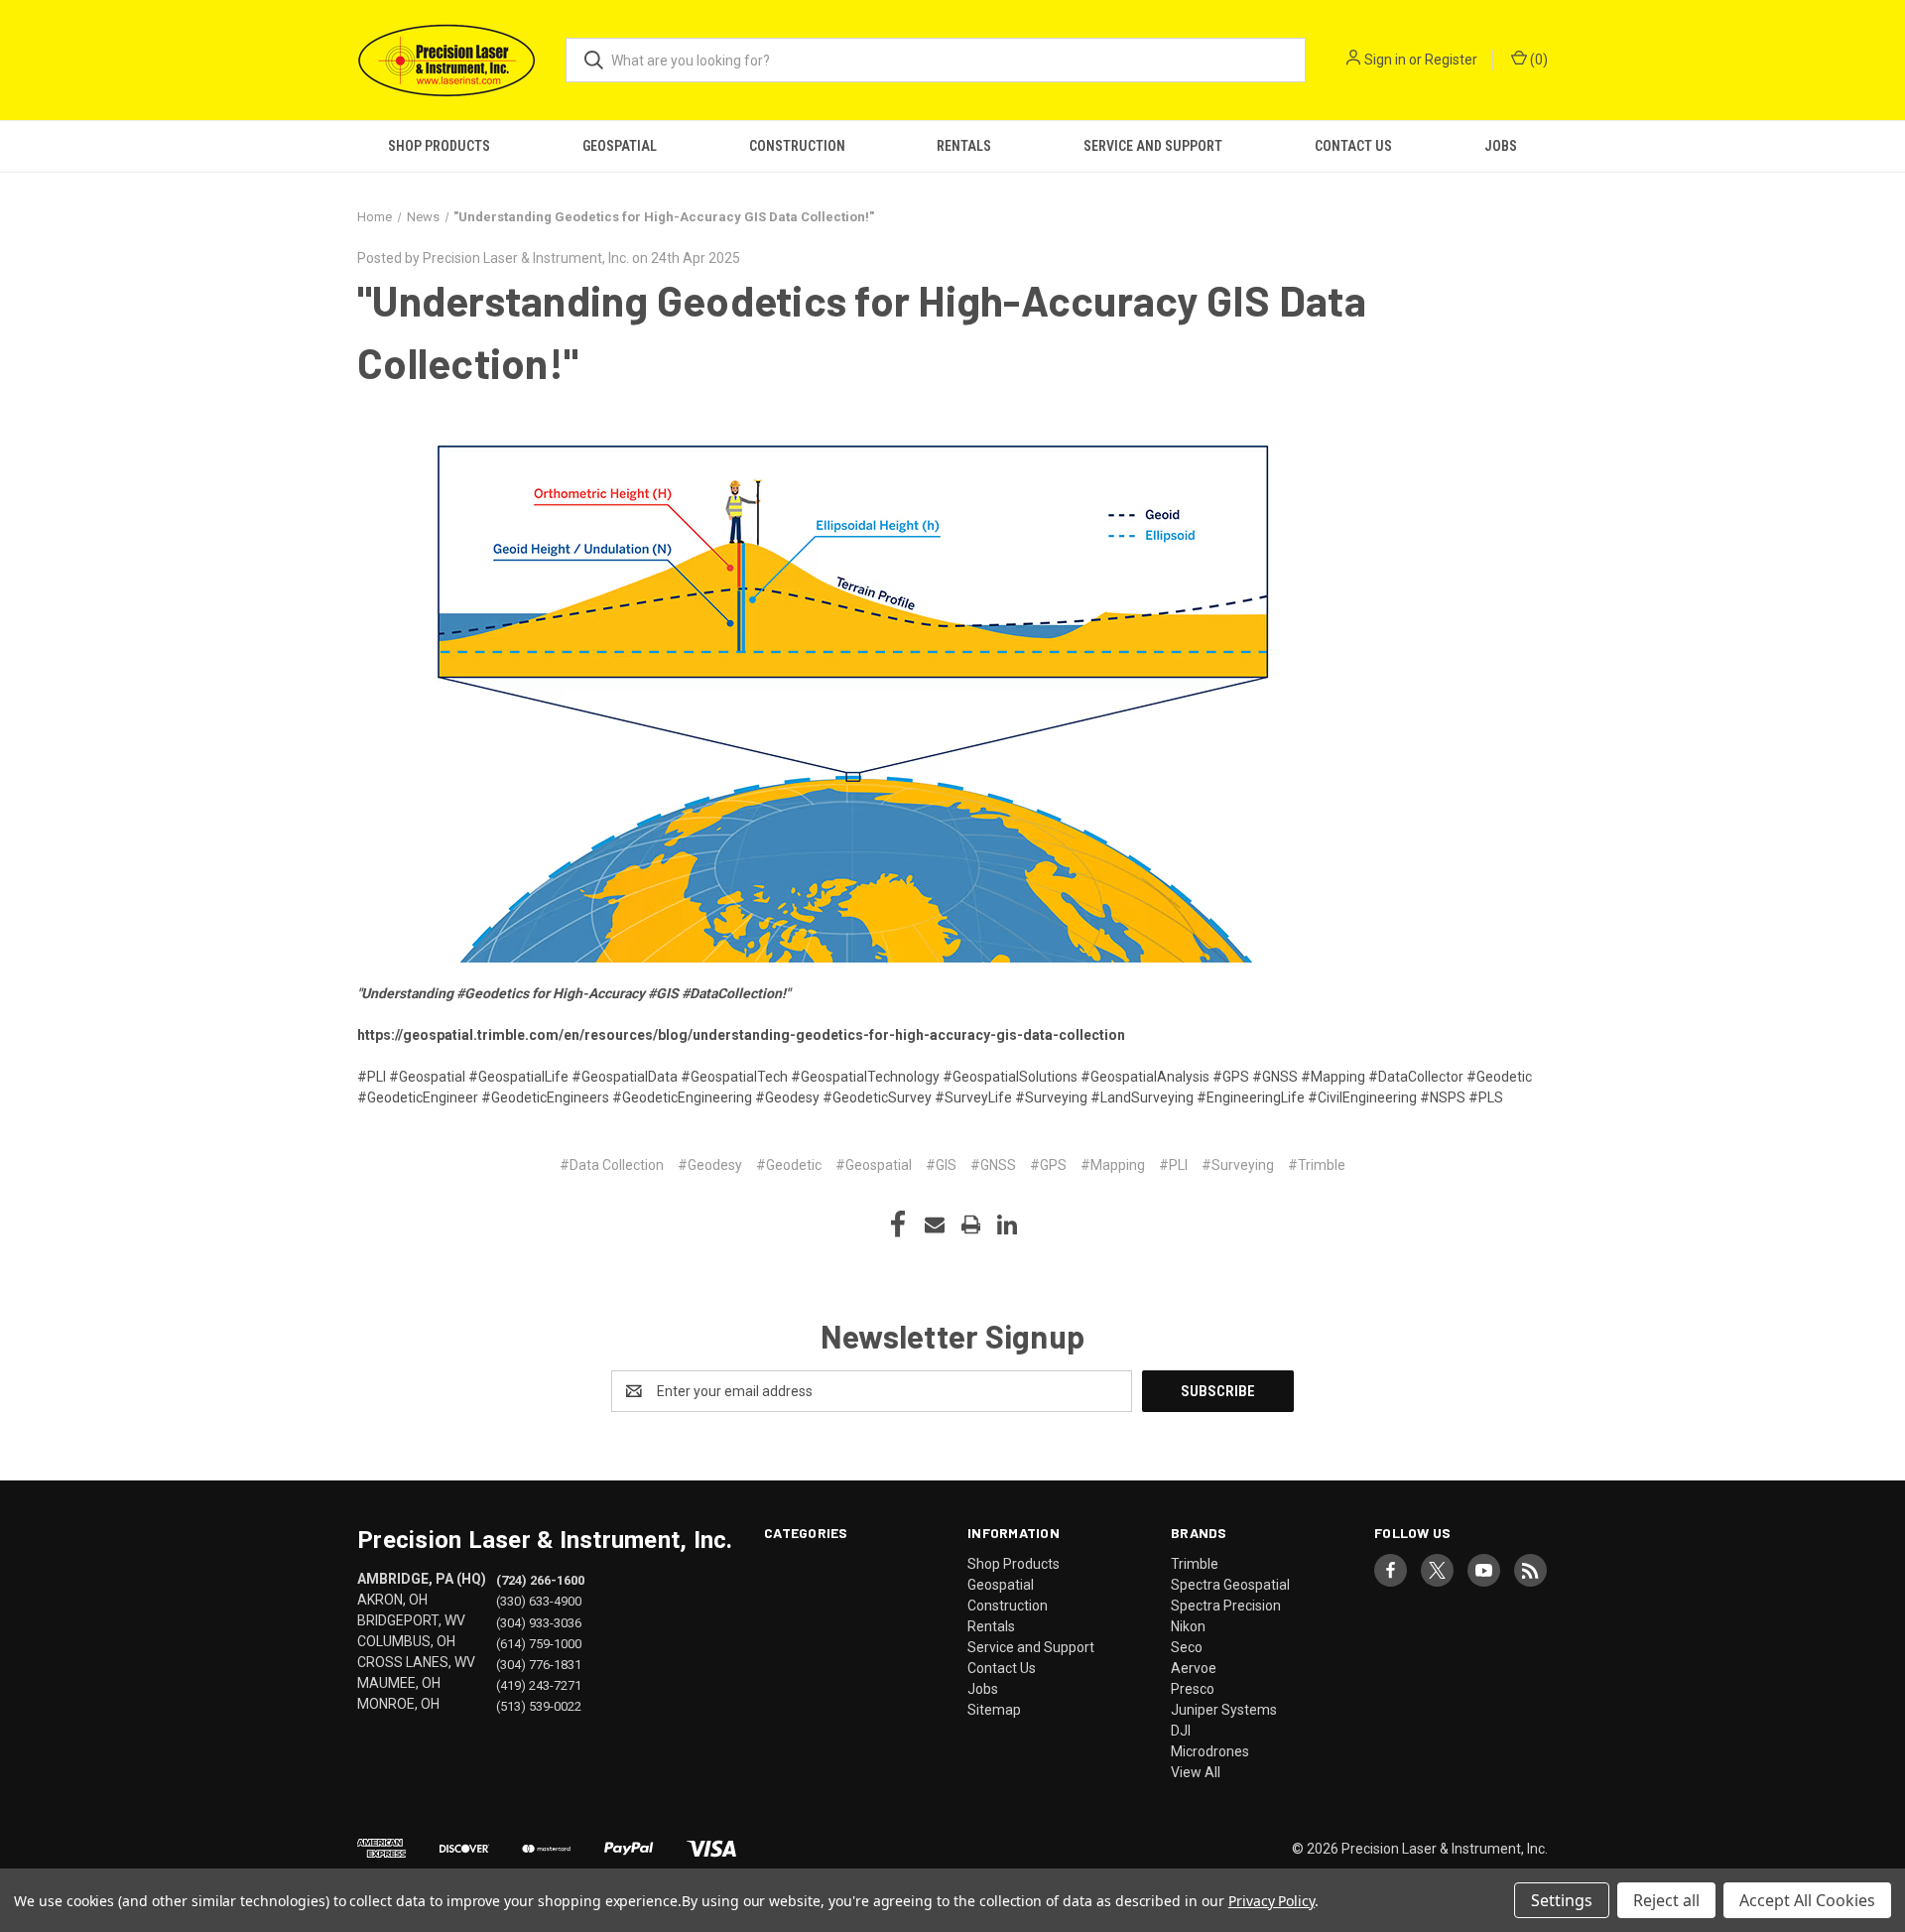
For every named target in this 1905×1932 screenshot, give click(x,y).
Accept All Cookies (1807, 1900)
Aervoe (1194, 1668)
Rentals (964, 146)
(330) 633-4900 (539, 1601)
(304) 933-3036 (539, 1622)
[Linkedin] (1007, 1224)
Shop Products (439, 146)
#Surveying (1238, 1165)
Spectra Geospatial (1230, 1585)
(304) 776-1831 (539, 1664)
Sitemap (994, 1710)
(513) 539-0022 (539, 1705)
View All (1196, 1772)
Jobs (1501, 146)
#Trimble (1317, 1165)
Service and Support (1153, 146)
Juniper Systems (1224, 1710)
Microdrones (1210, 1751)
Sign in (1385, 60)
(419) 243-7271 (539, 1684)
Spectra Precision (1226, 1606)
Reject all (1666, 1900)
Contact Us (1353, 146)
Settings (1562, 1900)
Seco (1187, 1647)
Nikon (1188, 1626)
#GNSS (993, 1165)
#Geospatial (874, 1165)
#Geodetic (789, 1165)
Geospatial (620, 146)
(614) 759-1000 (539, 1643)
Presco (1193, 1689)
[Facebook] (898, 1224)
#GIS (941, 1165)
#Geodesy (710, 1165)
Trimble (1195, 1564)
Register (1451, 60)
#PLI (1173, 1165)
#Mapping (1113, 1165)
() (1537, 60)
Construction (797, 146)
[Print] (971, 1224)
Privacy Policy (1271, 1901)
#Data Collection (612, 1165)
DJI (1181, 1731)
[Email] (935, 1224)
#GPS (1048, 1165)
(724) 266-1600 (540, 1580)
